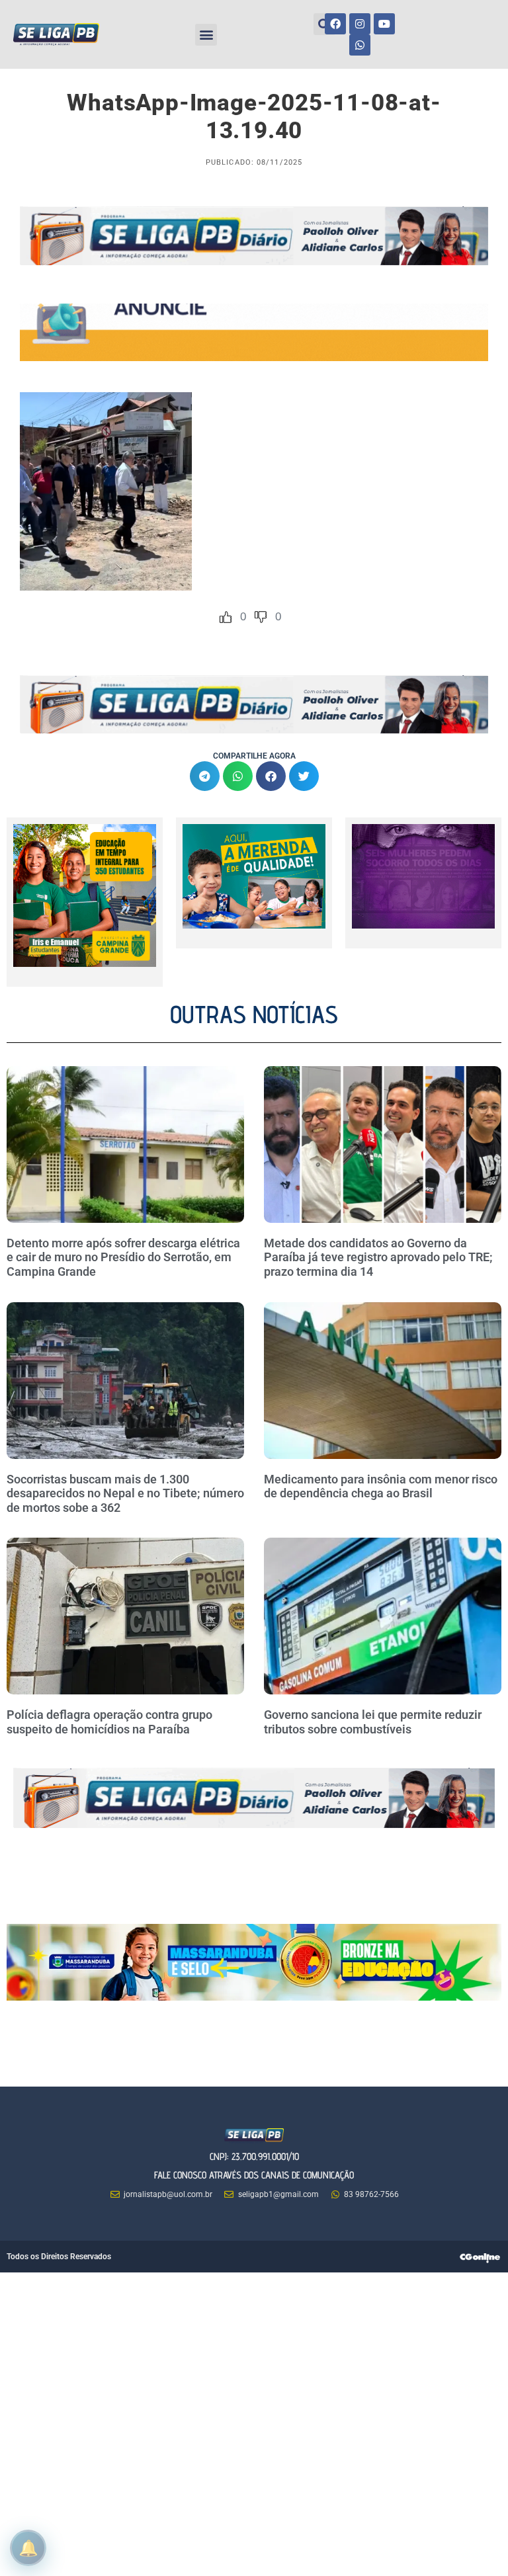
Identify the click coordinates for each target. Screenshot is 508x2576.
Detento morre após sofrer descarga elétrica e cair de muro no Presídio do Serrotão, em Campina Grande (123, 1257)
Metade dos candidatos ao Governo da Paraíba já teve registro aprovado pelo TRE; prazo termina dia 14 (378, 1257)
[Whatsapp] (360, 45)
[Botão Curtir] (226, 617)
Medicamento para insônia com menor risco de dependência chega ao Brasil (381, 1486)
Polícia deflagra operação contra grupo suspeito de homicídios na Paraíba (109, 1722)
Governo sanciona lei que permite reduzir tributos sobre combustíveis (373, 1722)
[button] (206, 35)
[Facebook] (335, 24)
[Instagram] (360, 24)
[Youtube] (384, 24)
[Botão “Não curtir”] (261, 617)
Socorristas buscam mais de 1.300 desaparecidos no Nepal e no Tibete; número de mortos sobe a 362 (125, 1493)
